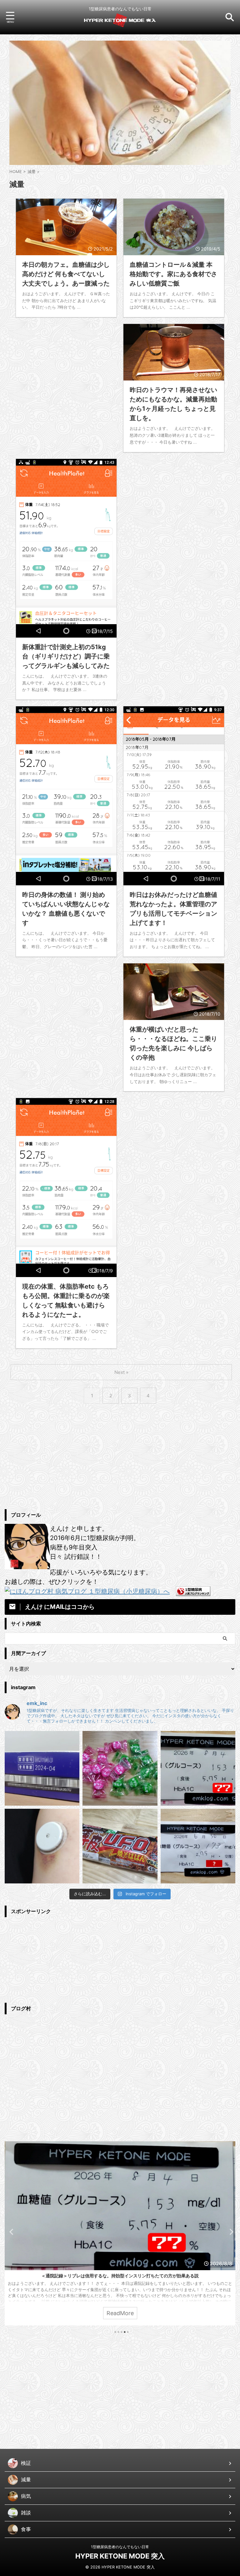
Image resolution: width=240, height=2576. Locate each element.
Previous (10, 2232)
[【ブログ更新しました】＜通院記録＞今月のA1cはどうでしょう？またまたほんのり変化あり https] (198, 1846)
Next (230, 2232)
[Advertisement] (66, 373)
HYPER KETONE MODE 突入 (120, 2556)
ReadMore (120, 2313)
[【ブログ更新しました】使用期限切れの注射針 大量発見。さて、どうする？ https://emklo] (42, 1768)
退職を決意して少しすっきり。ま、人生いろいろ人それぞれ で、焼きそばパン (120, 2276)
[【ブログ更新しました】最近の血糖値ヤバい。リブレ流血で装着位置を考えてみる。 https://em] (42, 1846)
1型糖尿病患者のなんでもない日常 (120, 2547)
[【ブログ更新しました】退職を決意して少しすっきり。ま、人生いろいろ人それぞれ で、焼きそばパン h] (120, 1846)
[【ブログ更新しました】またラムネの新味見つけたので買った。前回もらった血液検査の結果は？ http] (120, 1768)
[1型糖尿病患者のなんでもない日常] (120, 23)
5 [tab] (128, 2332)
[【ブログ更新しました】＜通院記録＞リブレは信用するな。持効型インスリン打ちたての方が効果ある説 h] (198, 1768)
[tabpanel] (120, 2233)
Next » (121, 1372)
